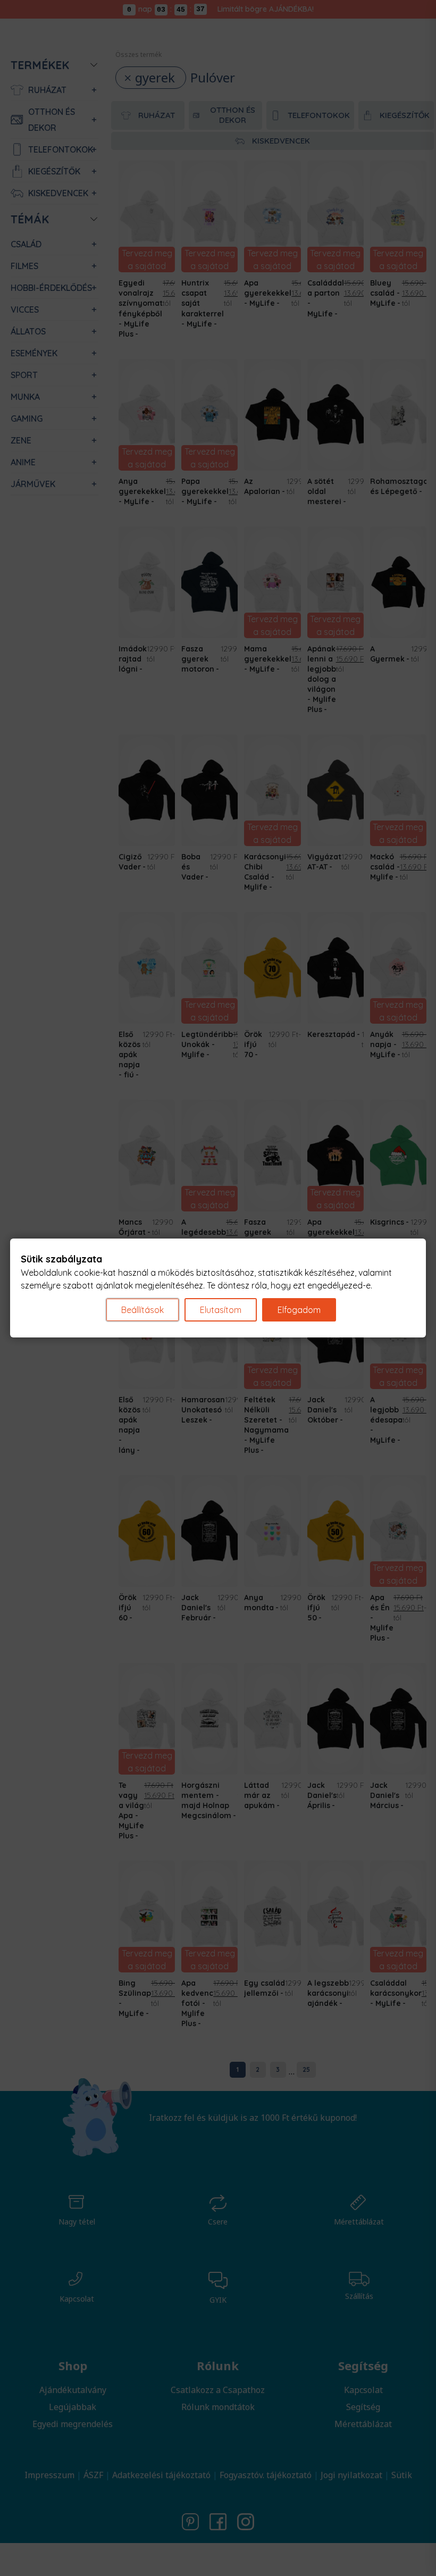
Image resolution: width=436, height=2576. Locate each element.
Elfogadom (299, 1310)
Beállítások (142, 1310)
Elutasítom (221, 1310)
